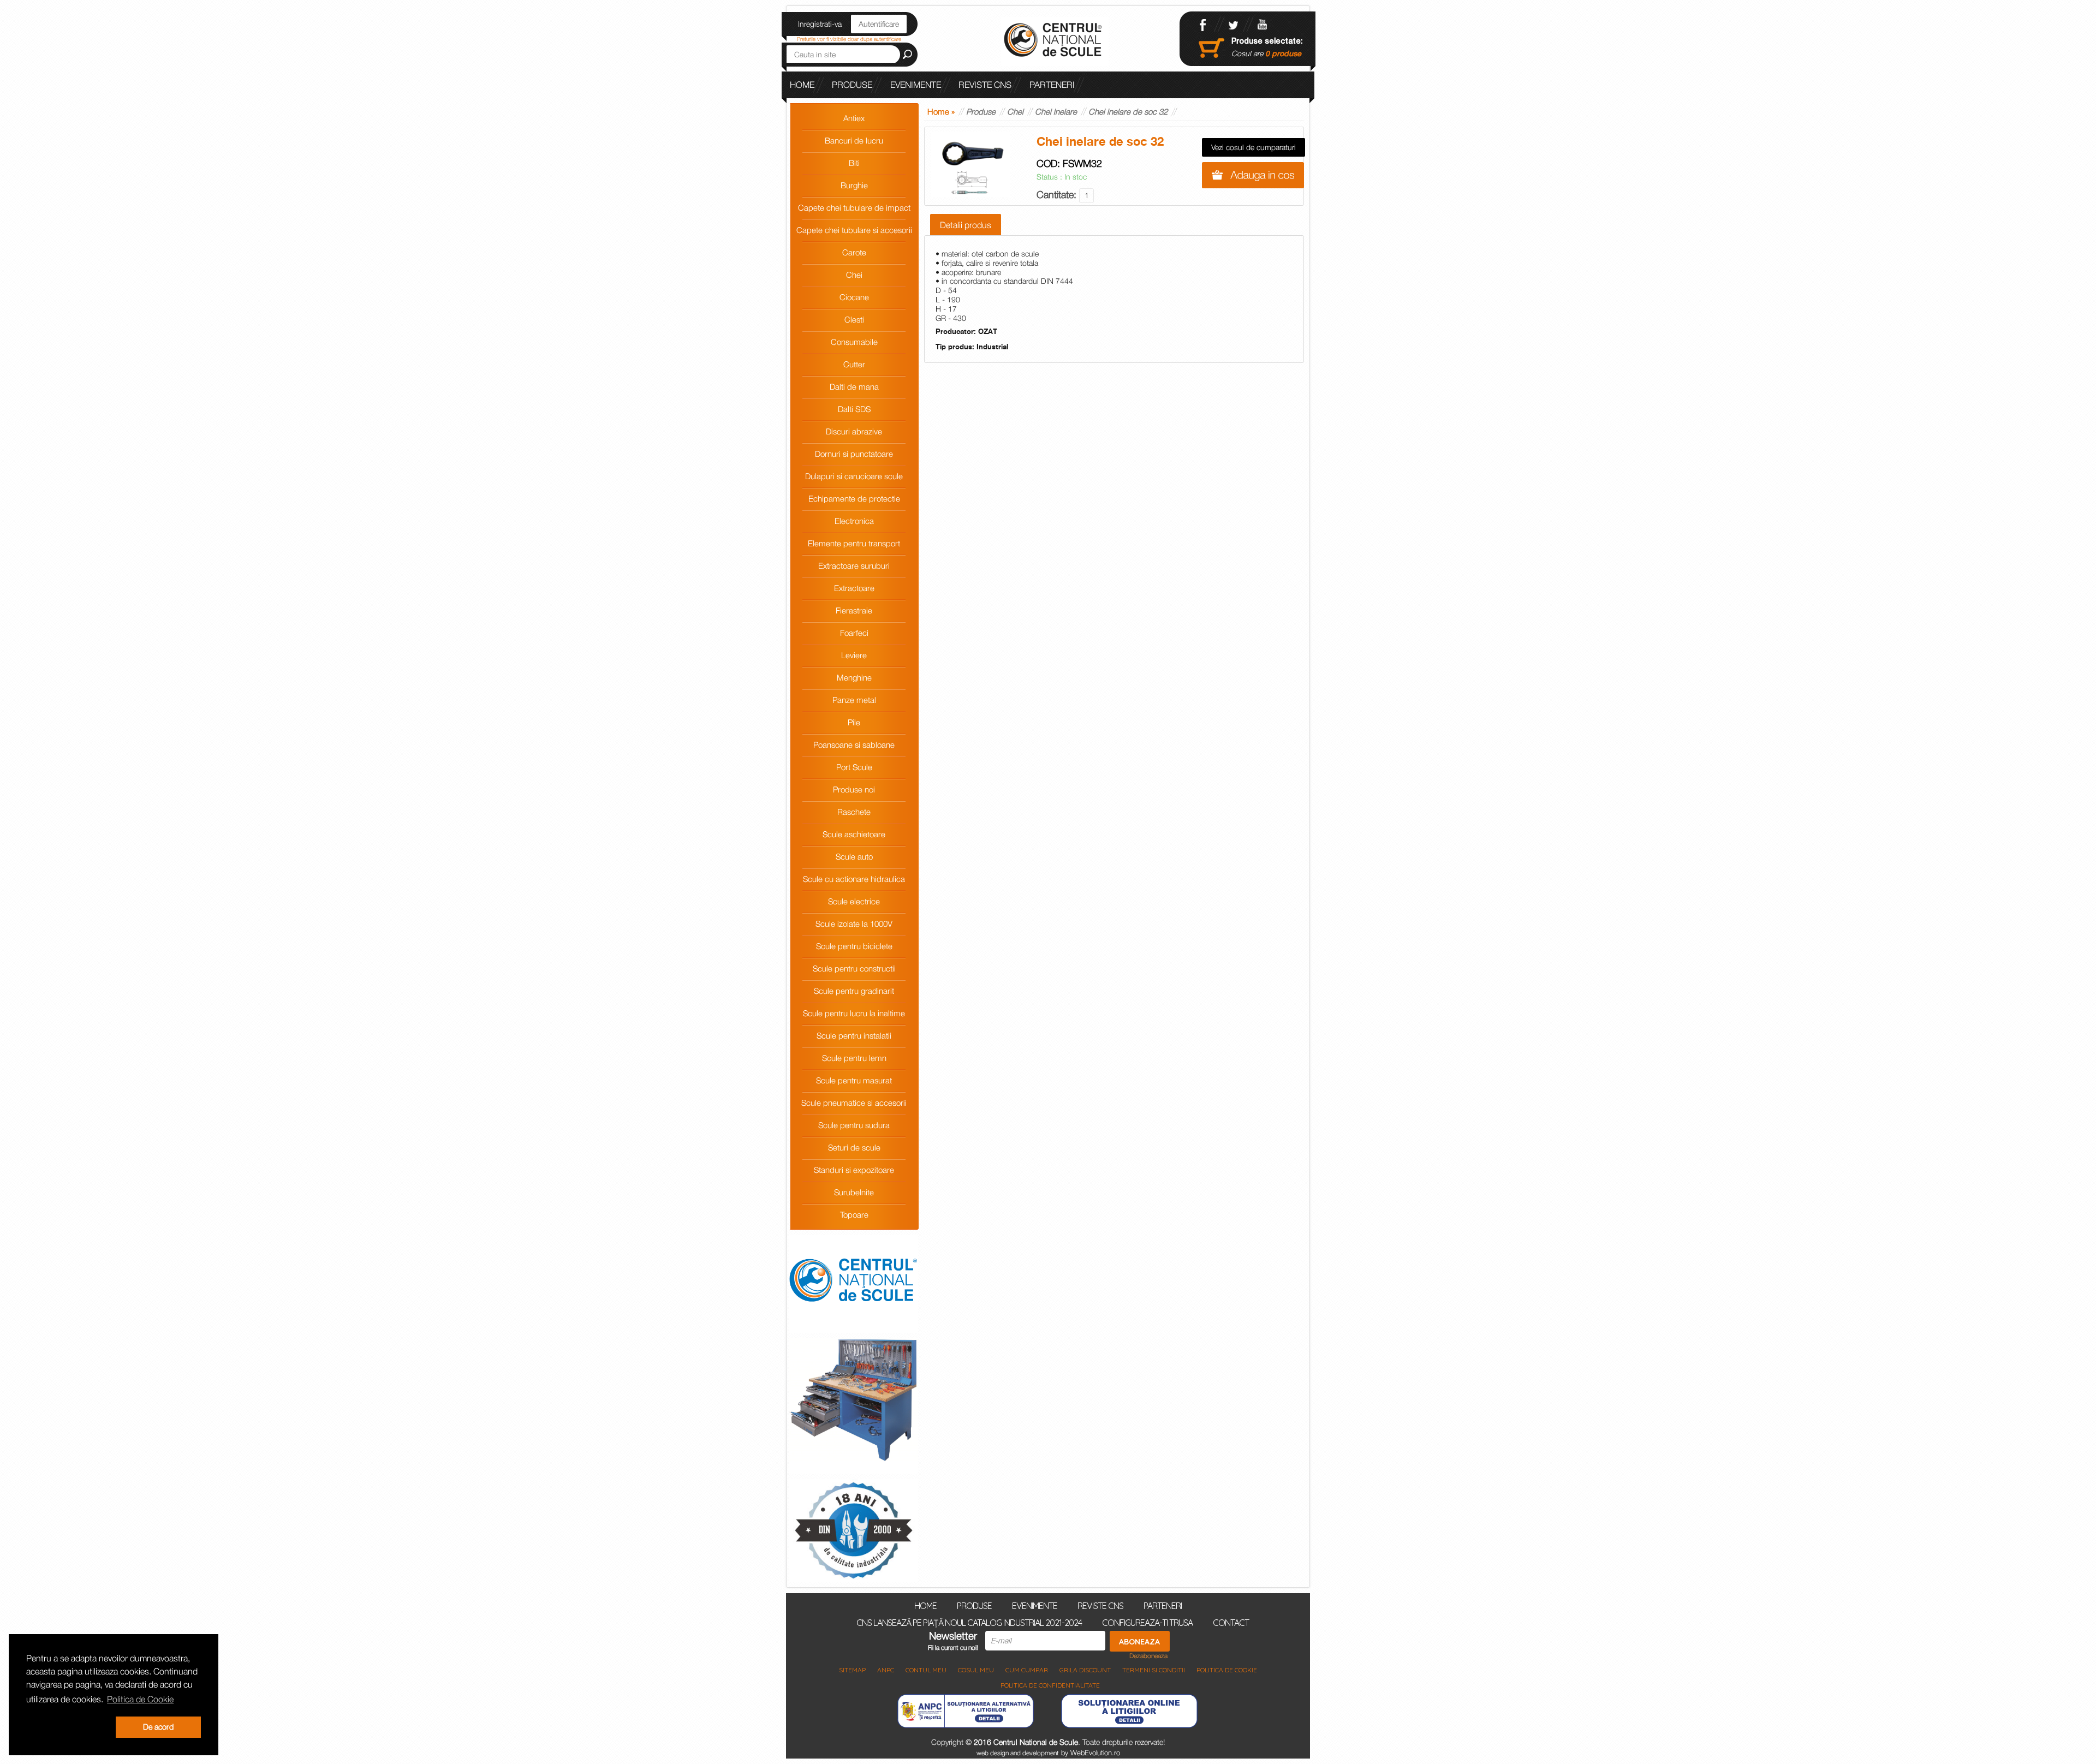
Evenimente (916, 85)
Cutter (854, 364)
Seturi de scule (854, 1147)
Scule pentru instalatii (854, 1035)
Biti (854, 163)
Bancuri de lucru (854, 140)
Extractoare (854, 588)
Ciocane (854, 297)
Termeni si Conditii (1154, 1670)
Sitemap (852, 1670)
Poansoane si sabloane (854, 744)
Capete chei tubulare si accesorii (854, 230)
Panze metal (854, 700)
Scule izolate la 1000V (854, 923)
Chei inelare (1056, 111)
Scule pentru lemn (854, 1058)
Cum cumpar (1027, 1670)
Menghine (854, 677)
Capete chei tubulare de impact (854, 207)
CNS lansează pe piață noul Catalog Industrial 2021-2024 (921, 111)
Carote (854, 252)
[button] (69, 1727)
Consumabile (854, 342)
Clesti (854, 319)
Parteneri (1052, 85)
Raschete (854, 812)
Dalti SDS (854, 409)
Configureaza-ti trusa (1147, 1622)
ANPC (886, 1670)
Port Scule (854, 767)
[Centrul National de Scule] (1055, 41)
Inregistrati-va (820, 24)
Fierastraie (854, 610)
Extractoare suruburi (854, 565)
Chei (854, 275)
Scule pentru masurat (854, 1080)
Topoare (854, 1214)
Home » (941, 111)
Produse (852, 85)
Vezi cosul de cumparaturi (1254, 147)
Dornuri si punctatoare (854, 454)
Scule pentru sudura (854, 1125)
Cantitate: (1058, 195)
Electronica (854, 521)
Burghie (854, 185)
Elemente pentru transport (854, 543)
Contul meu (926, 1670)
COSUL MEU (976, 1670)
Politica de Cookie (1227, 1670)
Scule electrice (854, 901)
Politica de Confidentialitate (1050, 1685)
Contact (1231, 1622)
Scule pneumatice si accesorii (854, 1102)
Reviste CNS (985, 85)
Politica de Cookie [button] (140, 1699)
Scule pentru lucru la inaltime (854, 1013)
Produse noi (854, 789)
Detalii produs (966, 225)
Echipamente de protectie (854, 498)
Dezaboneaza (1148, 1656)
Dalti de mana (854, 386)
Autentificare (879, 24)
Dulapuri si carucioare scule (854, 476)
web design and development (1018, 1753)
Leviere (854, 655)
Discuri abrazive (854, 431)
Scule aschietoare (854, 834)
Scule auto (854, 856)
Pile (854, 722)
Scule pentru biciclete (854, 946)
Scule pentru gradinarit (854, 991)
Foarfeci (854, 633)
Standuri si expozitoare (854, 1170)
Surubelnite (854, 1192)
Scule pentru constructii (854, 968)
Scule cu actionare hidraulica (854, 879)
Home (802, 85)
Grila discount (1085, 1670)
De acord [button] (158, 1727)
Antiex (854, 118)
